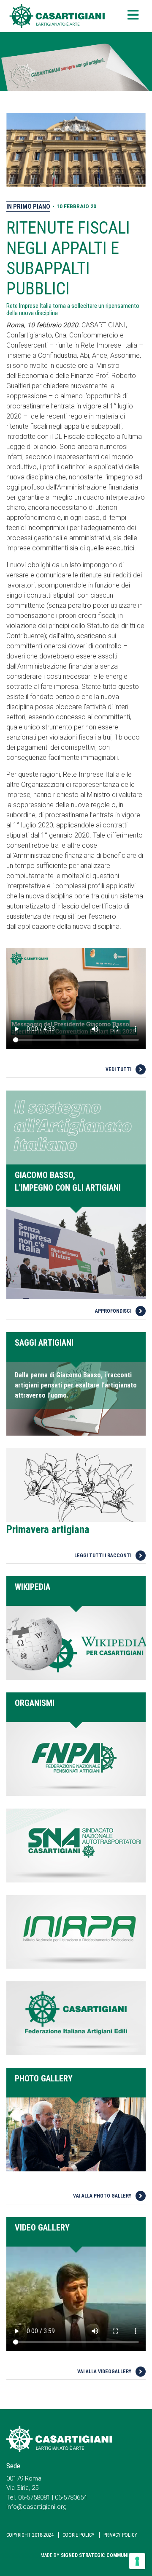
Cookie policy (79, 2535)
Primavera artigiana (48, 1530)
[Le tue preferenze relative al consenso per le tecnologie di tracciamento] (137, 2561)
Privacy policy (120, 2535)
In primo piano (28, 207)
